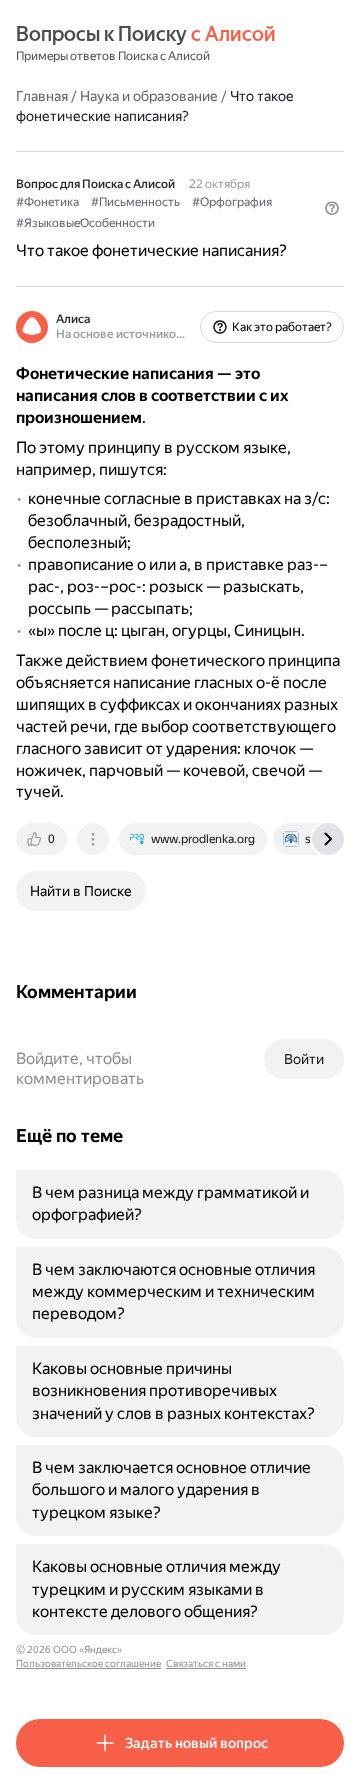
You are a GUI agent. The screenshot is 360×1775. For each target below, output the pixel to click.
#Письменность (135, 202)
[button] (332, 208)
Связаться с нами (206, 1663)
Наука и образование (149, 96)
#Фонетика (47, 202)
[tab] (43, 839)
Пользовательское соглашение (88, 1663)
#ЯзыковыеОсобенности (85, 223)
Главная (42, 96)
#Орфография (232, 202)
